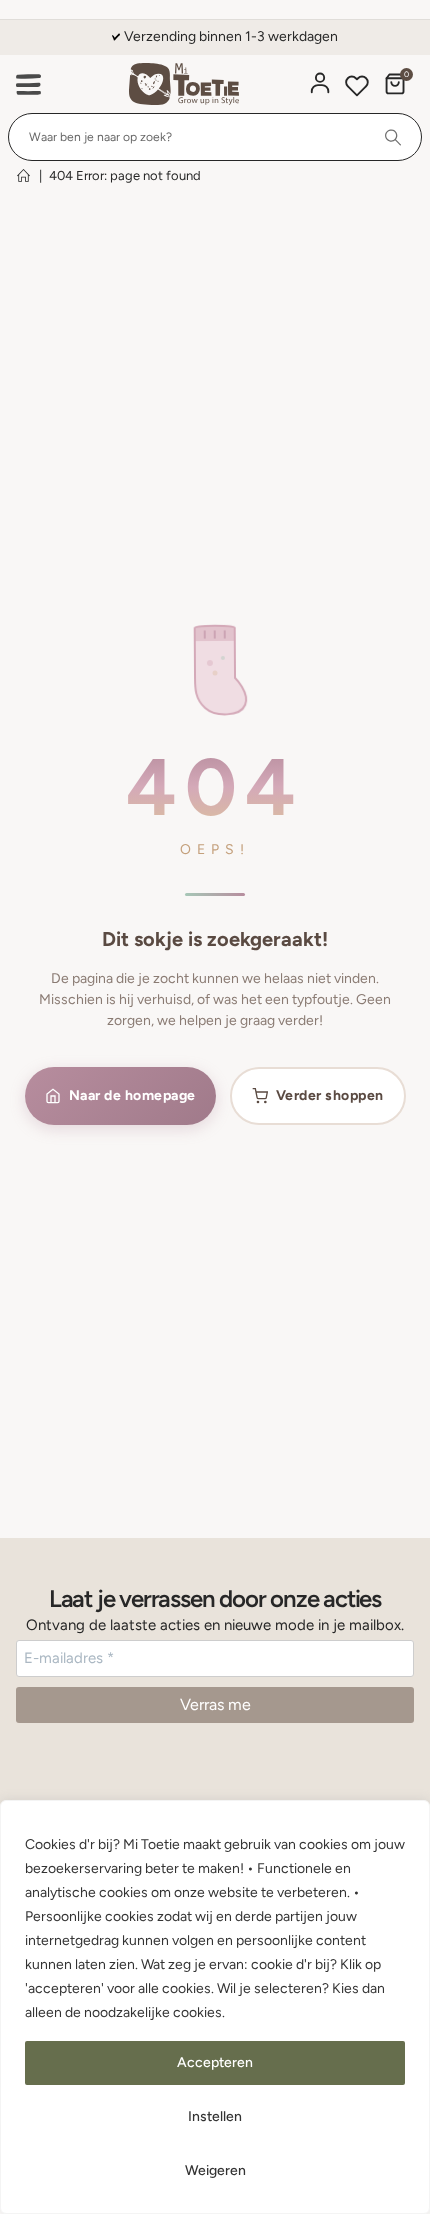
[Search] (393, 137)
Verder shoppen (330, 1095)
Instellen (215, 2116)
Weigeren (215, 2170)
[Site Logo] (184, 84)
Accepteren (215, 2062)
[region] (215, 2007)
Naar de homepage (132, 1095)
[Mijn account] (320, 83)
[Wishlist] (357, 89)
